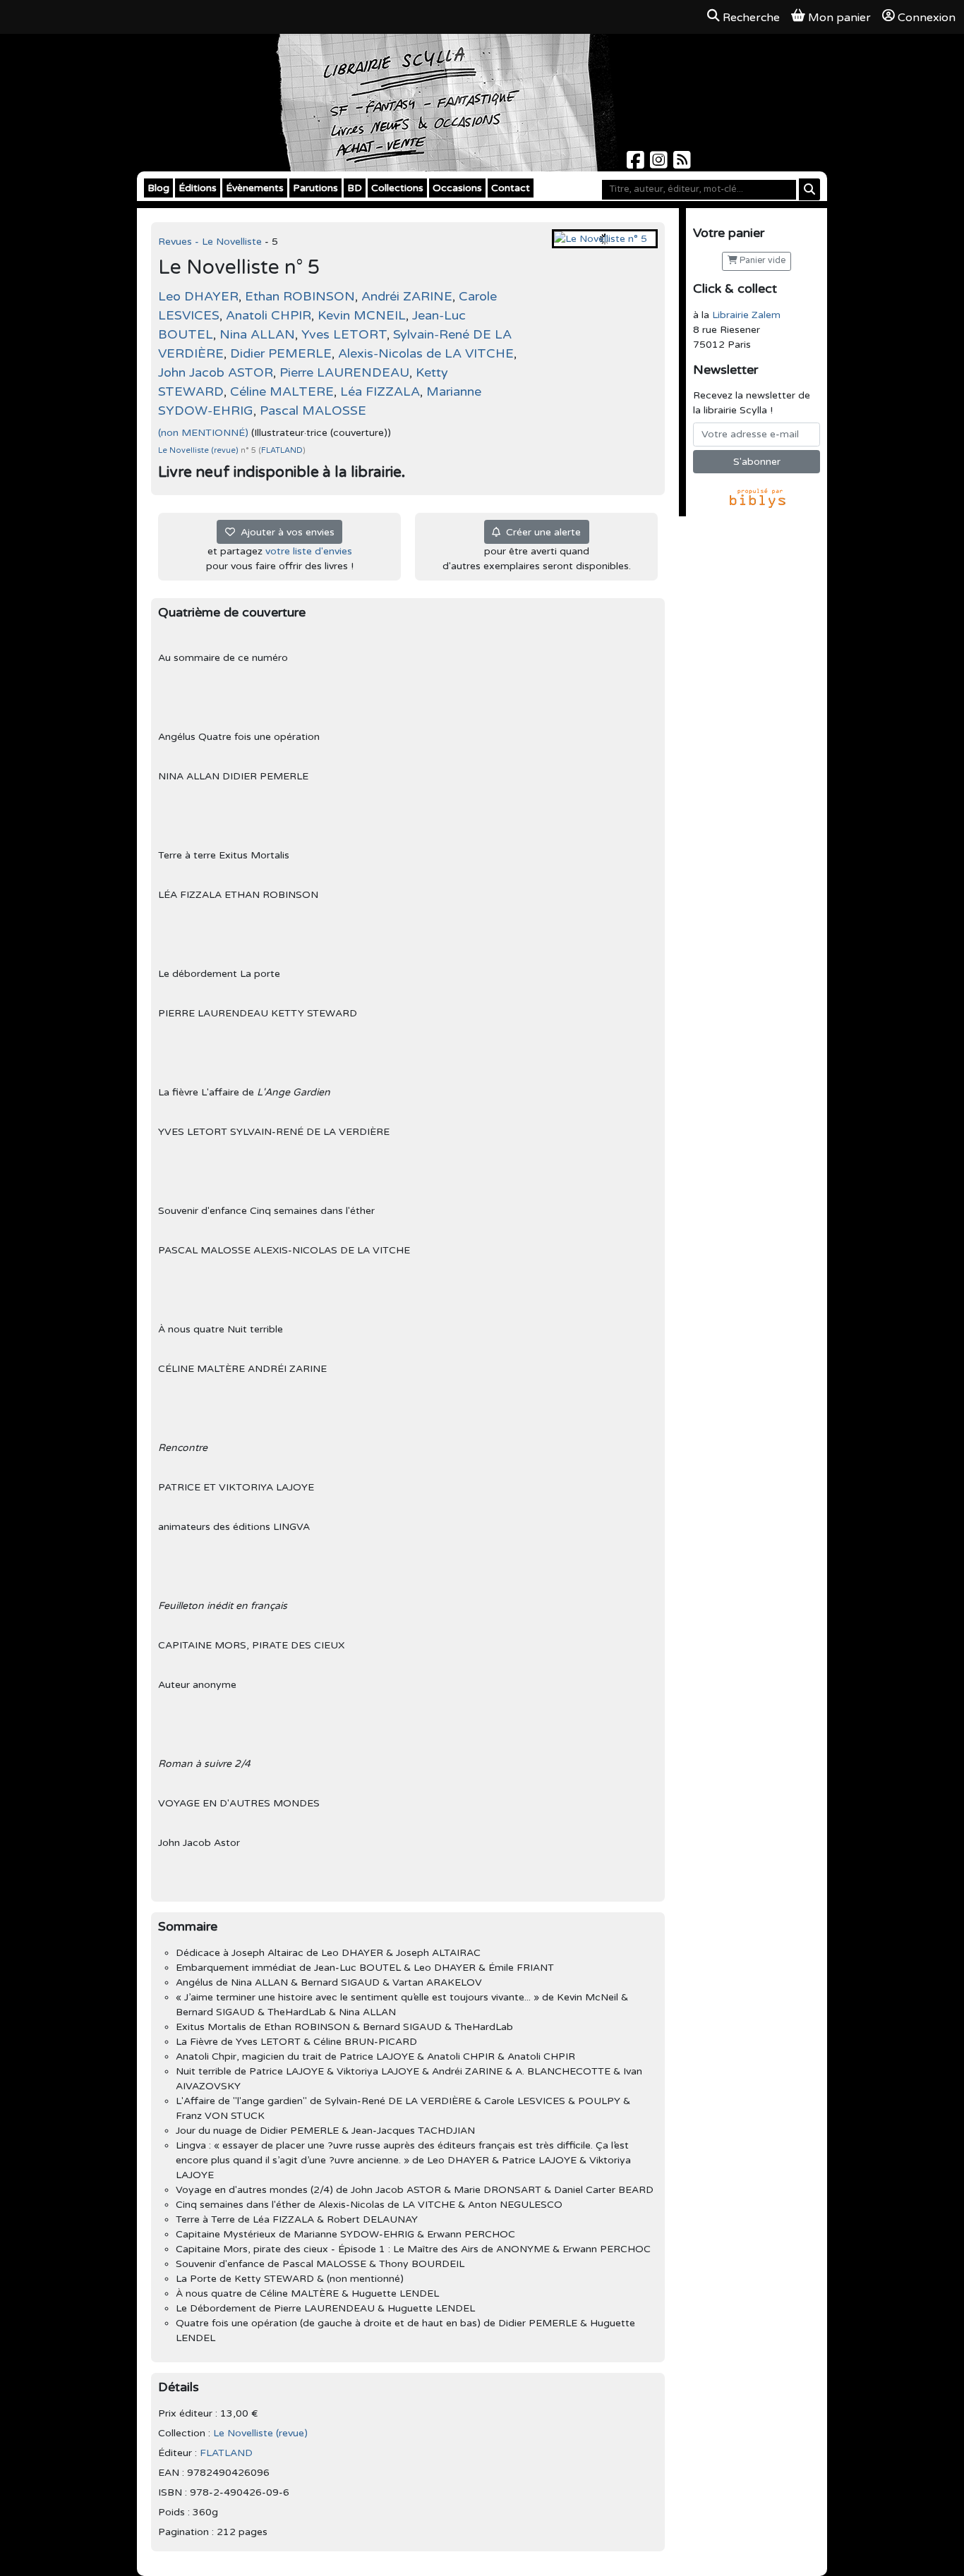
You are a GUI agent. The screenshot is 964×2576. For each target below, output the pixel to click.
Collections (397, 188)
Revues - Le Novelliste (211, 242)
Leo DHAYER (198, 296)
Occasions (457, 188)
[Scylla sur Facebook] (637, 164)
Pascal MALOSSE (313, 411)
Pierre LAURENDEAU (344, 372)
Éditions (198, 188)
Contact (511, 188)
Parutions (315, 188)
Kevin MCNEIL (362, 315)
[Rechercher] (809, 189)
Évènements (255, 188)
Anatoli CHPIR (269, 315)
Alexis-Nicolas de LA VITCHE (426, 353)
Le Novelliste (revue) (199, 450)
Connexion (927, 18)
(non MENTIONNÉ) (203, 433)
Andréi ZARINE (407, 296)
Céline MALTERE (282, 391)
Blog (158, 188)
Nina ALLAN (257, 334)
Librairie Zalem (746, 315)
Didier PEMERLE (281, 353)
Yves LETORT (344, 334)
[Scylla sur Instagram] (660, 164)
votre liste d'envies (309, 551)
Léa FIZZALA (380, 391)
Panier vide (761, 261)
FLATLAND (282, 450)
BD (355, 188)
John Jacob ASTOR (216, 372)
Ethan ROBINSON (300, 296)
